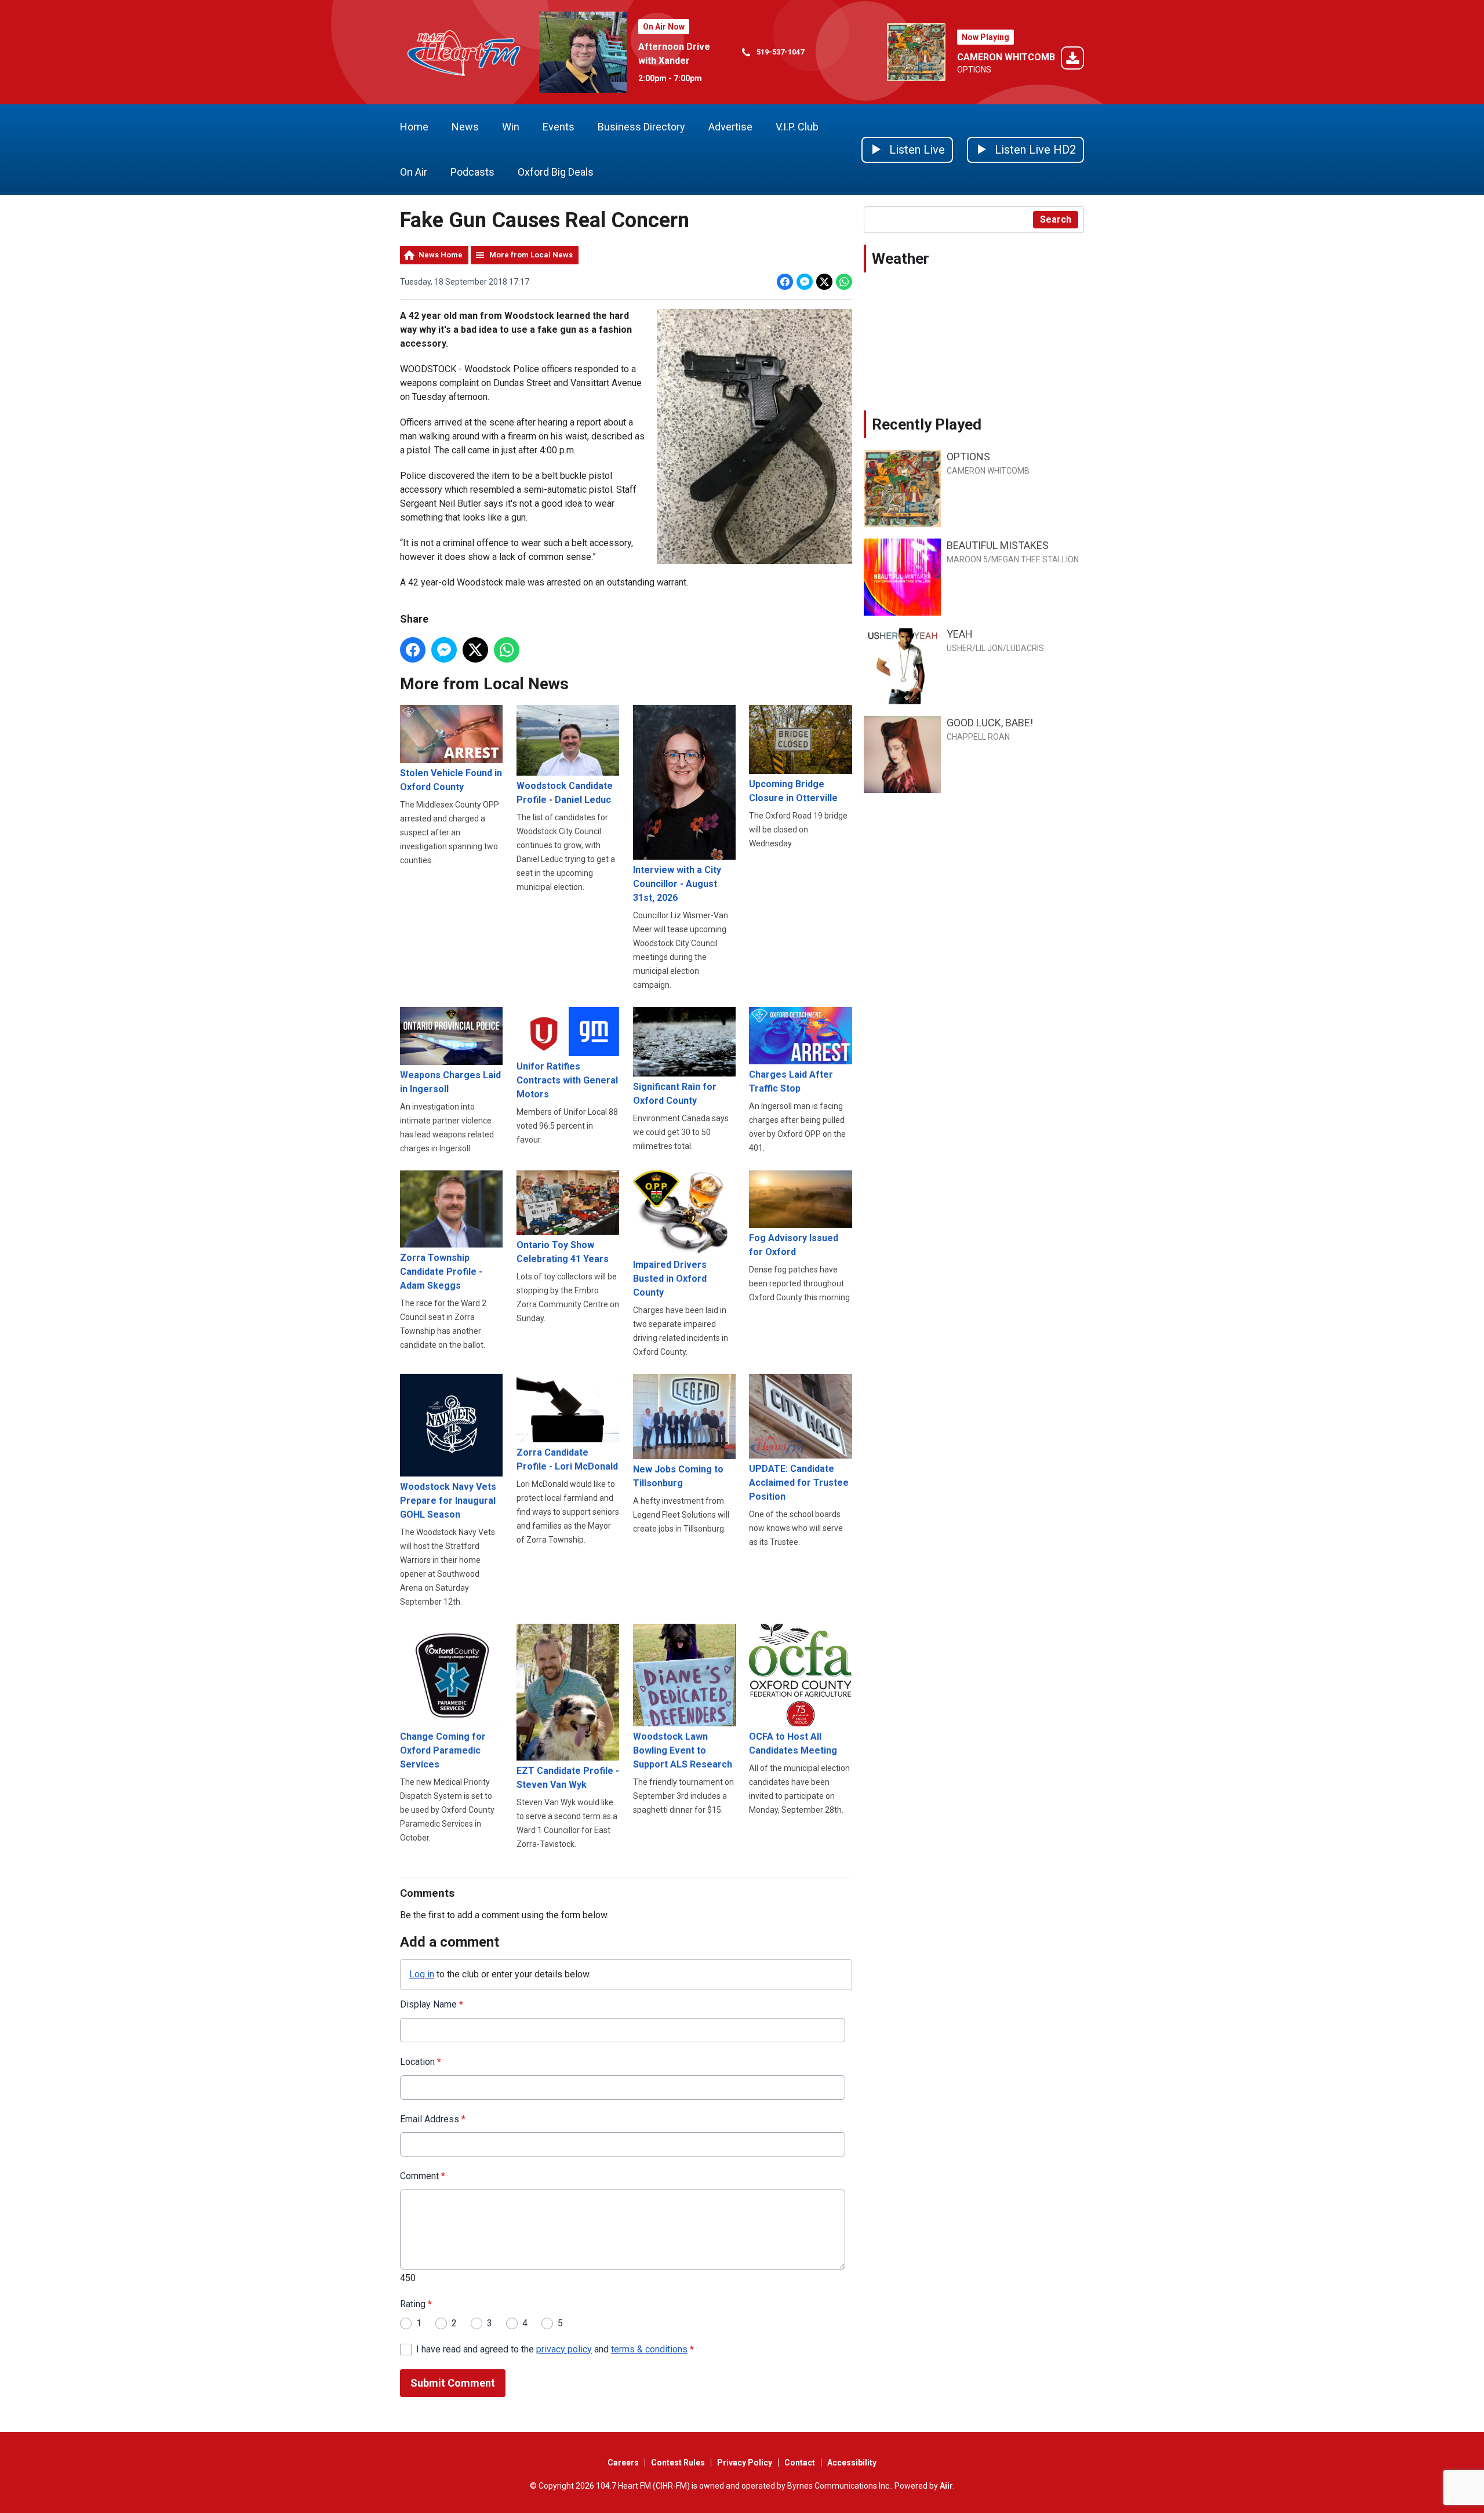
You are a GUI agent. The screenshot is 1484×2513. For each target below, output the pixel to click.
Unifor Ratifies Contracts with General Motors (567, 1080)
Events (559, 127)
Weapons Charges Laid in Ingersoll (450, 1082)
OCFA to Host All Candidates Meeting (793, 1743)
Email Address (433, 2119)
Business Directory (641, 127)
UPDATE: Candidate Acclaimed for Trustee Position (799, 1483)
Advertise (730, 127)
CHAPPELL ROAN (978, 737)
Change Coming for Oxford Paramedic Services (443, 1750)
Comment (423, 2176)
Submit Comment (453, 2383)
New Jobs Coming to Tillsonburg (678, 1476)
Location (421, 2062)
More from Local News (531, 255)
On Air (414, 172)
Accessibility (852, 2463)
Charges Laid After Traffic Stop (791, 1081)
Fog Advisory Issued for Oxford (794, 1245)
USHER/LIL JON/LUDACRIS (995, 648)
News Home (441, 255)
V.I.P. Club (797, 127)
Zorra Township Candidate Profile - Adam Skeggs (441, 1272)
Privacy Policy (745, 2463)
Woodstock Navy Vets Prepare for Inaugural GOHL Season (448, 1501)
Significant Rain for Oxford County (675, 1094)
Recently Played (927, 424)
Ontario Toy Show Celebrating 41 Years (563, 1252)
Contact (800, 2463)
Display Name (432, 2004)
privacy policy (564, 2349)
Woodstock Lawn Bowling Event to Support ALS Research (683, 1750)
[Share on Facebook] (785, 282)
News (465, 127)
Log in (422, 1974)
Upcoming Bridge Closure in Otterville (793, 791)
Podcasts (472, 172)
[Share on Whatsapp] (844, 282)
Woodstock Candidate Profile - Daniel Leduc (565, 792)
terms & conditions (649, 2349)
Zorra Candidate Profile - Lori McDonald (567, 1459)
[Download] (1072, 60)
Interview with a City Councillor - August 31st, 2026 (677, 883)
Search (1056, 219)
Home (414, 127)
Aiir (946, 2486)
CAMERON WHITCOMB (1006, 57)
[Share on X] (824, 282)
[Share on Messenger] (805, 282)
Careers (623, 2463)
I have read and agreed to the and (555, 2349)
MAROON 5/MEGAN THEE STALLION (1013, 559)
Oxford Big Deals (556, 172)
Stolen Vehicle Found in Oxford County (451, 780)
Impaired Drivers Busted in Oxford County (670, 1279)
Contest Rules (678, 2463)
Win (511, 127)
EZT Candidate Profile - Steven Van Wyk (568, 1778)
